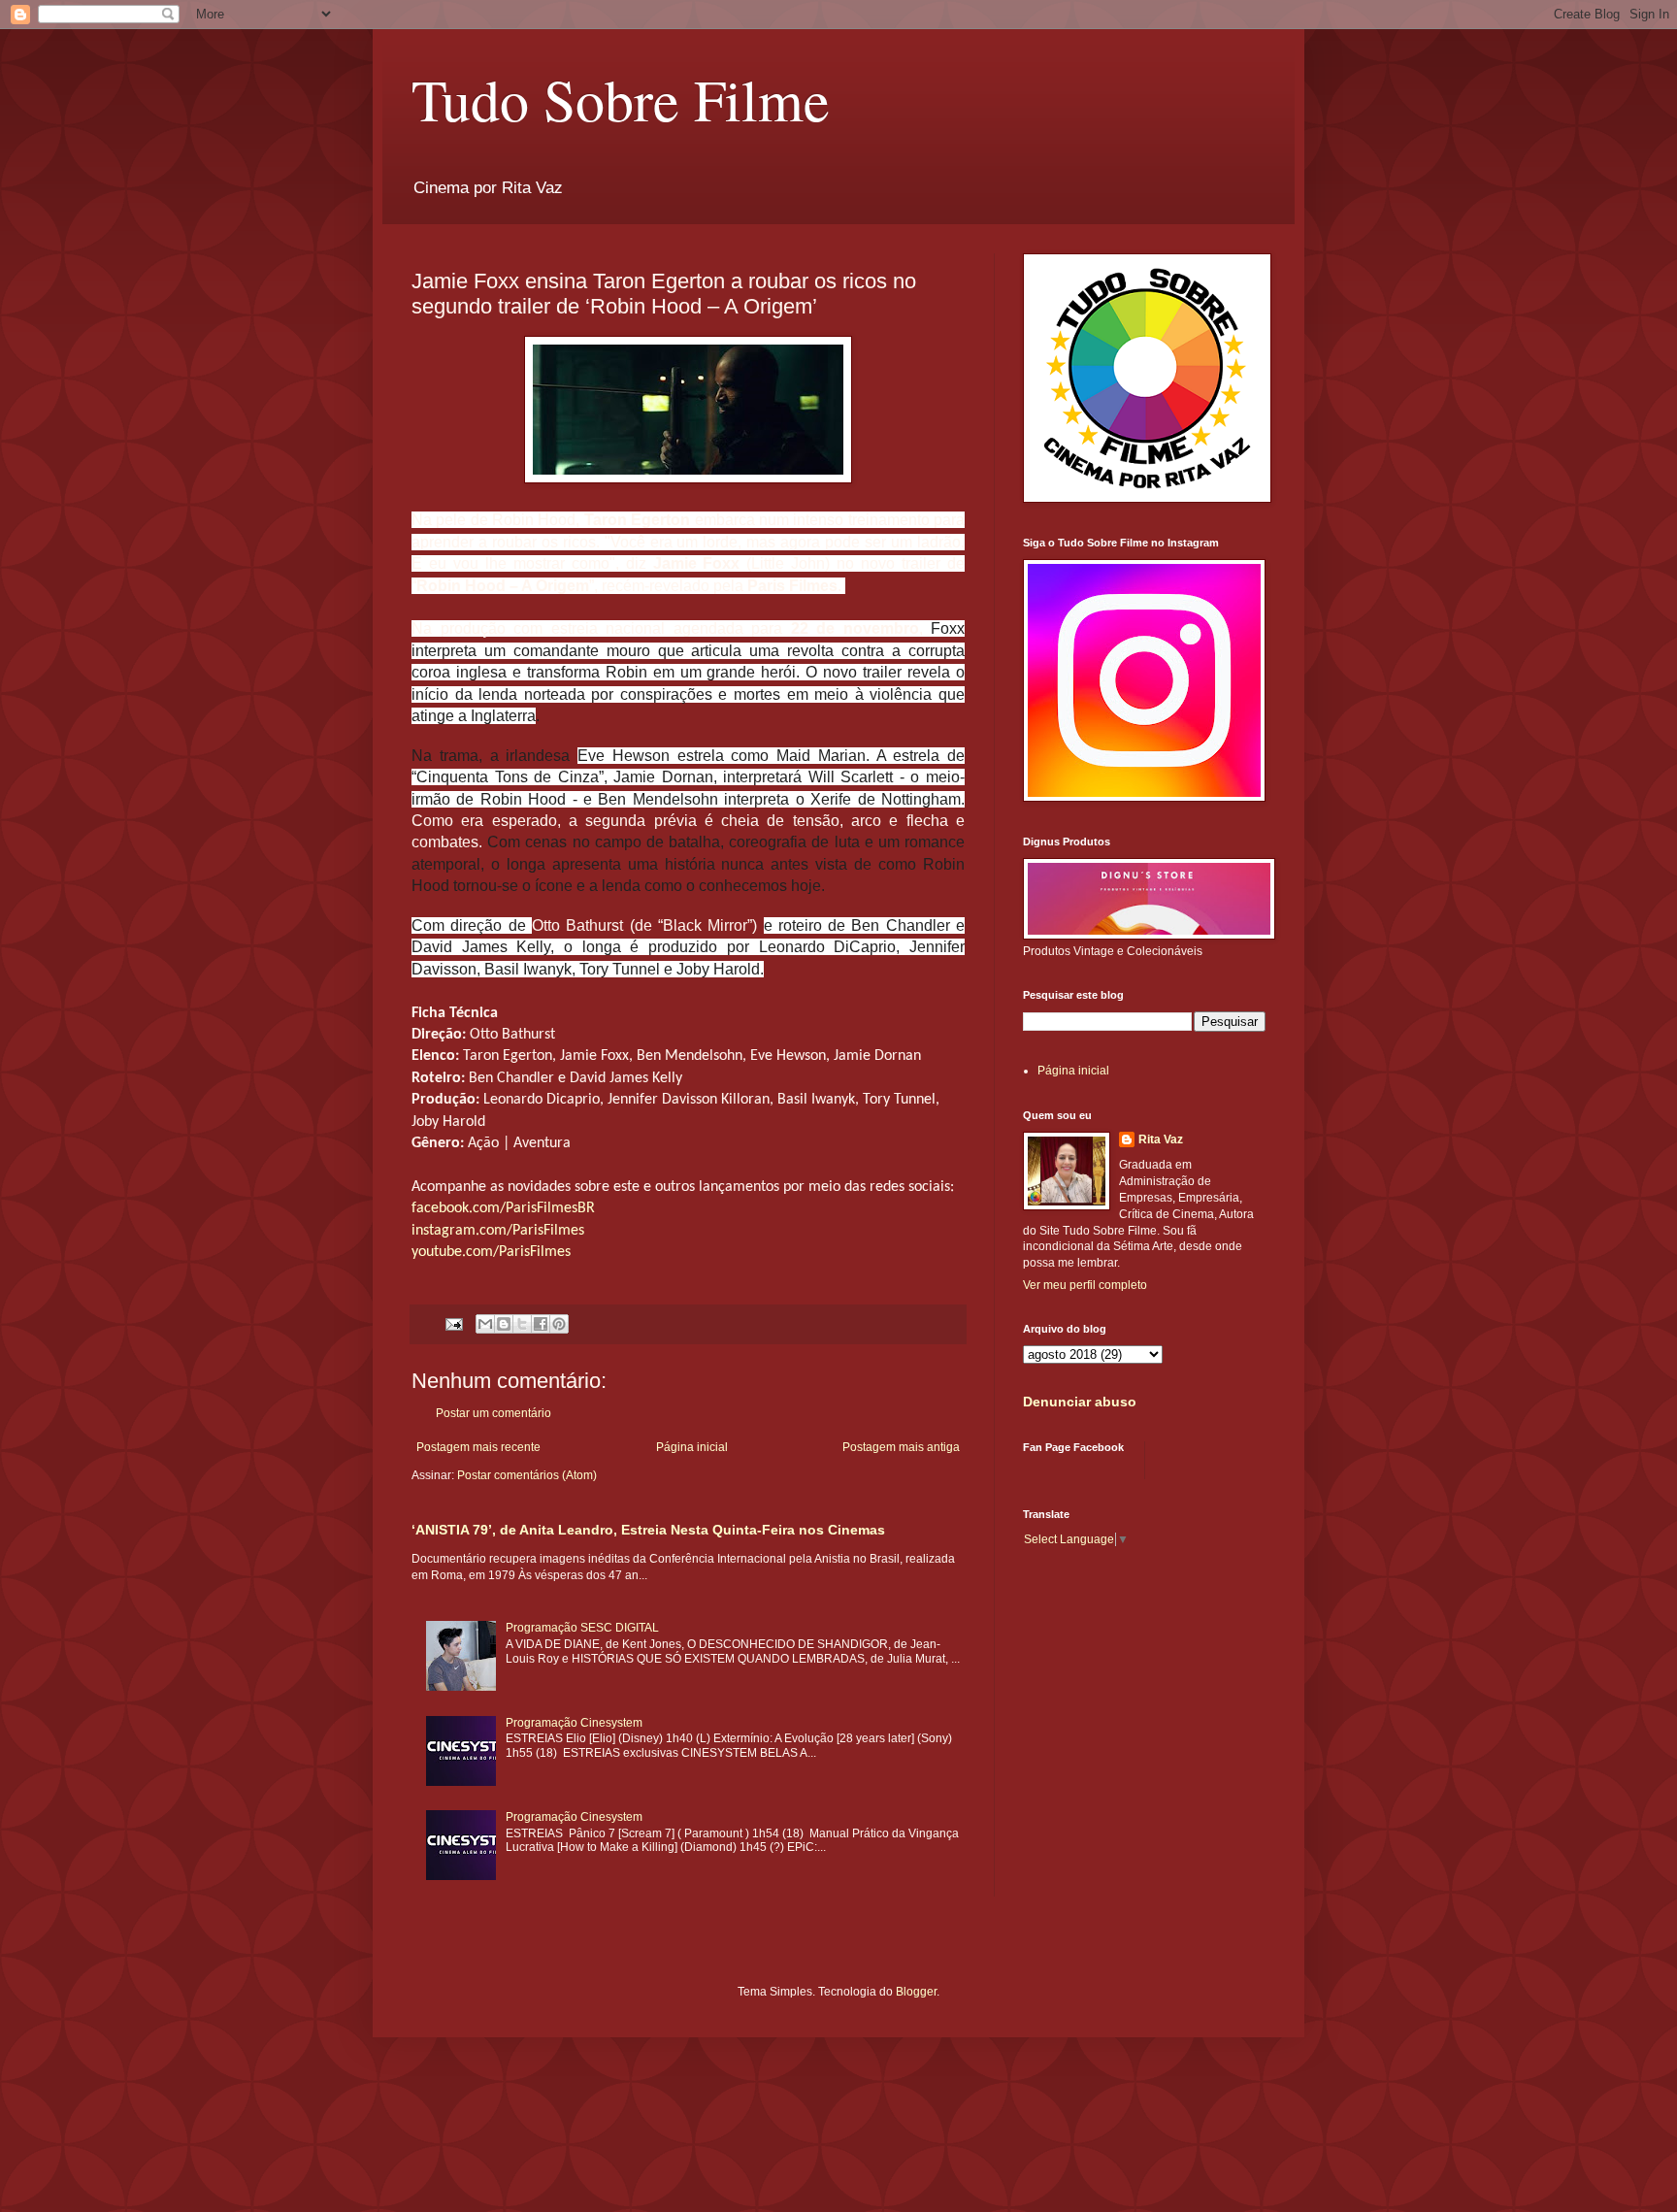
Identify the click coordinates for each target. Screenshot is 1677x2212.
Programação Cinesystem (574, 1723)
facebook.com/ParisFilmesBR (503, 1208)
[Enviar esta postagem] (453, 1323)
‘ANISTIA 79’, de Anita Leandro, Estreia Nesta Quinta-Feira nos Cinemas (648, 1530)
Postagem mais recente (478, 1447)
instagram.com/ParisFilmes (498, 1231)
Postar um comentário (493, 1413)
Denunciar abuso (1080, 1402)
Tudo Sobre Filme (621, 99)
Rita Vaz (1161, 1139)
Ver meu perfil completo (1085, 1285)
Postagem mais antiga (901, 1447)
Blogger (916, 1992)
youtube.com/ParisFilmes (491, 1252)
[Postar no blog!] (504, 1324)
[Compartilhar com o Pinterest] (559, 1324)
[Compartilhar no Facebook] (541, 1324)
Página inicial (692, 1447)
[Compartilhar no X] (522, 1324)
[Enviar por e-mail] (485, 1324)
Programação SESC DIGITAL (582, 1628)
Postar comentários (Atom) (527, 1475)
